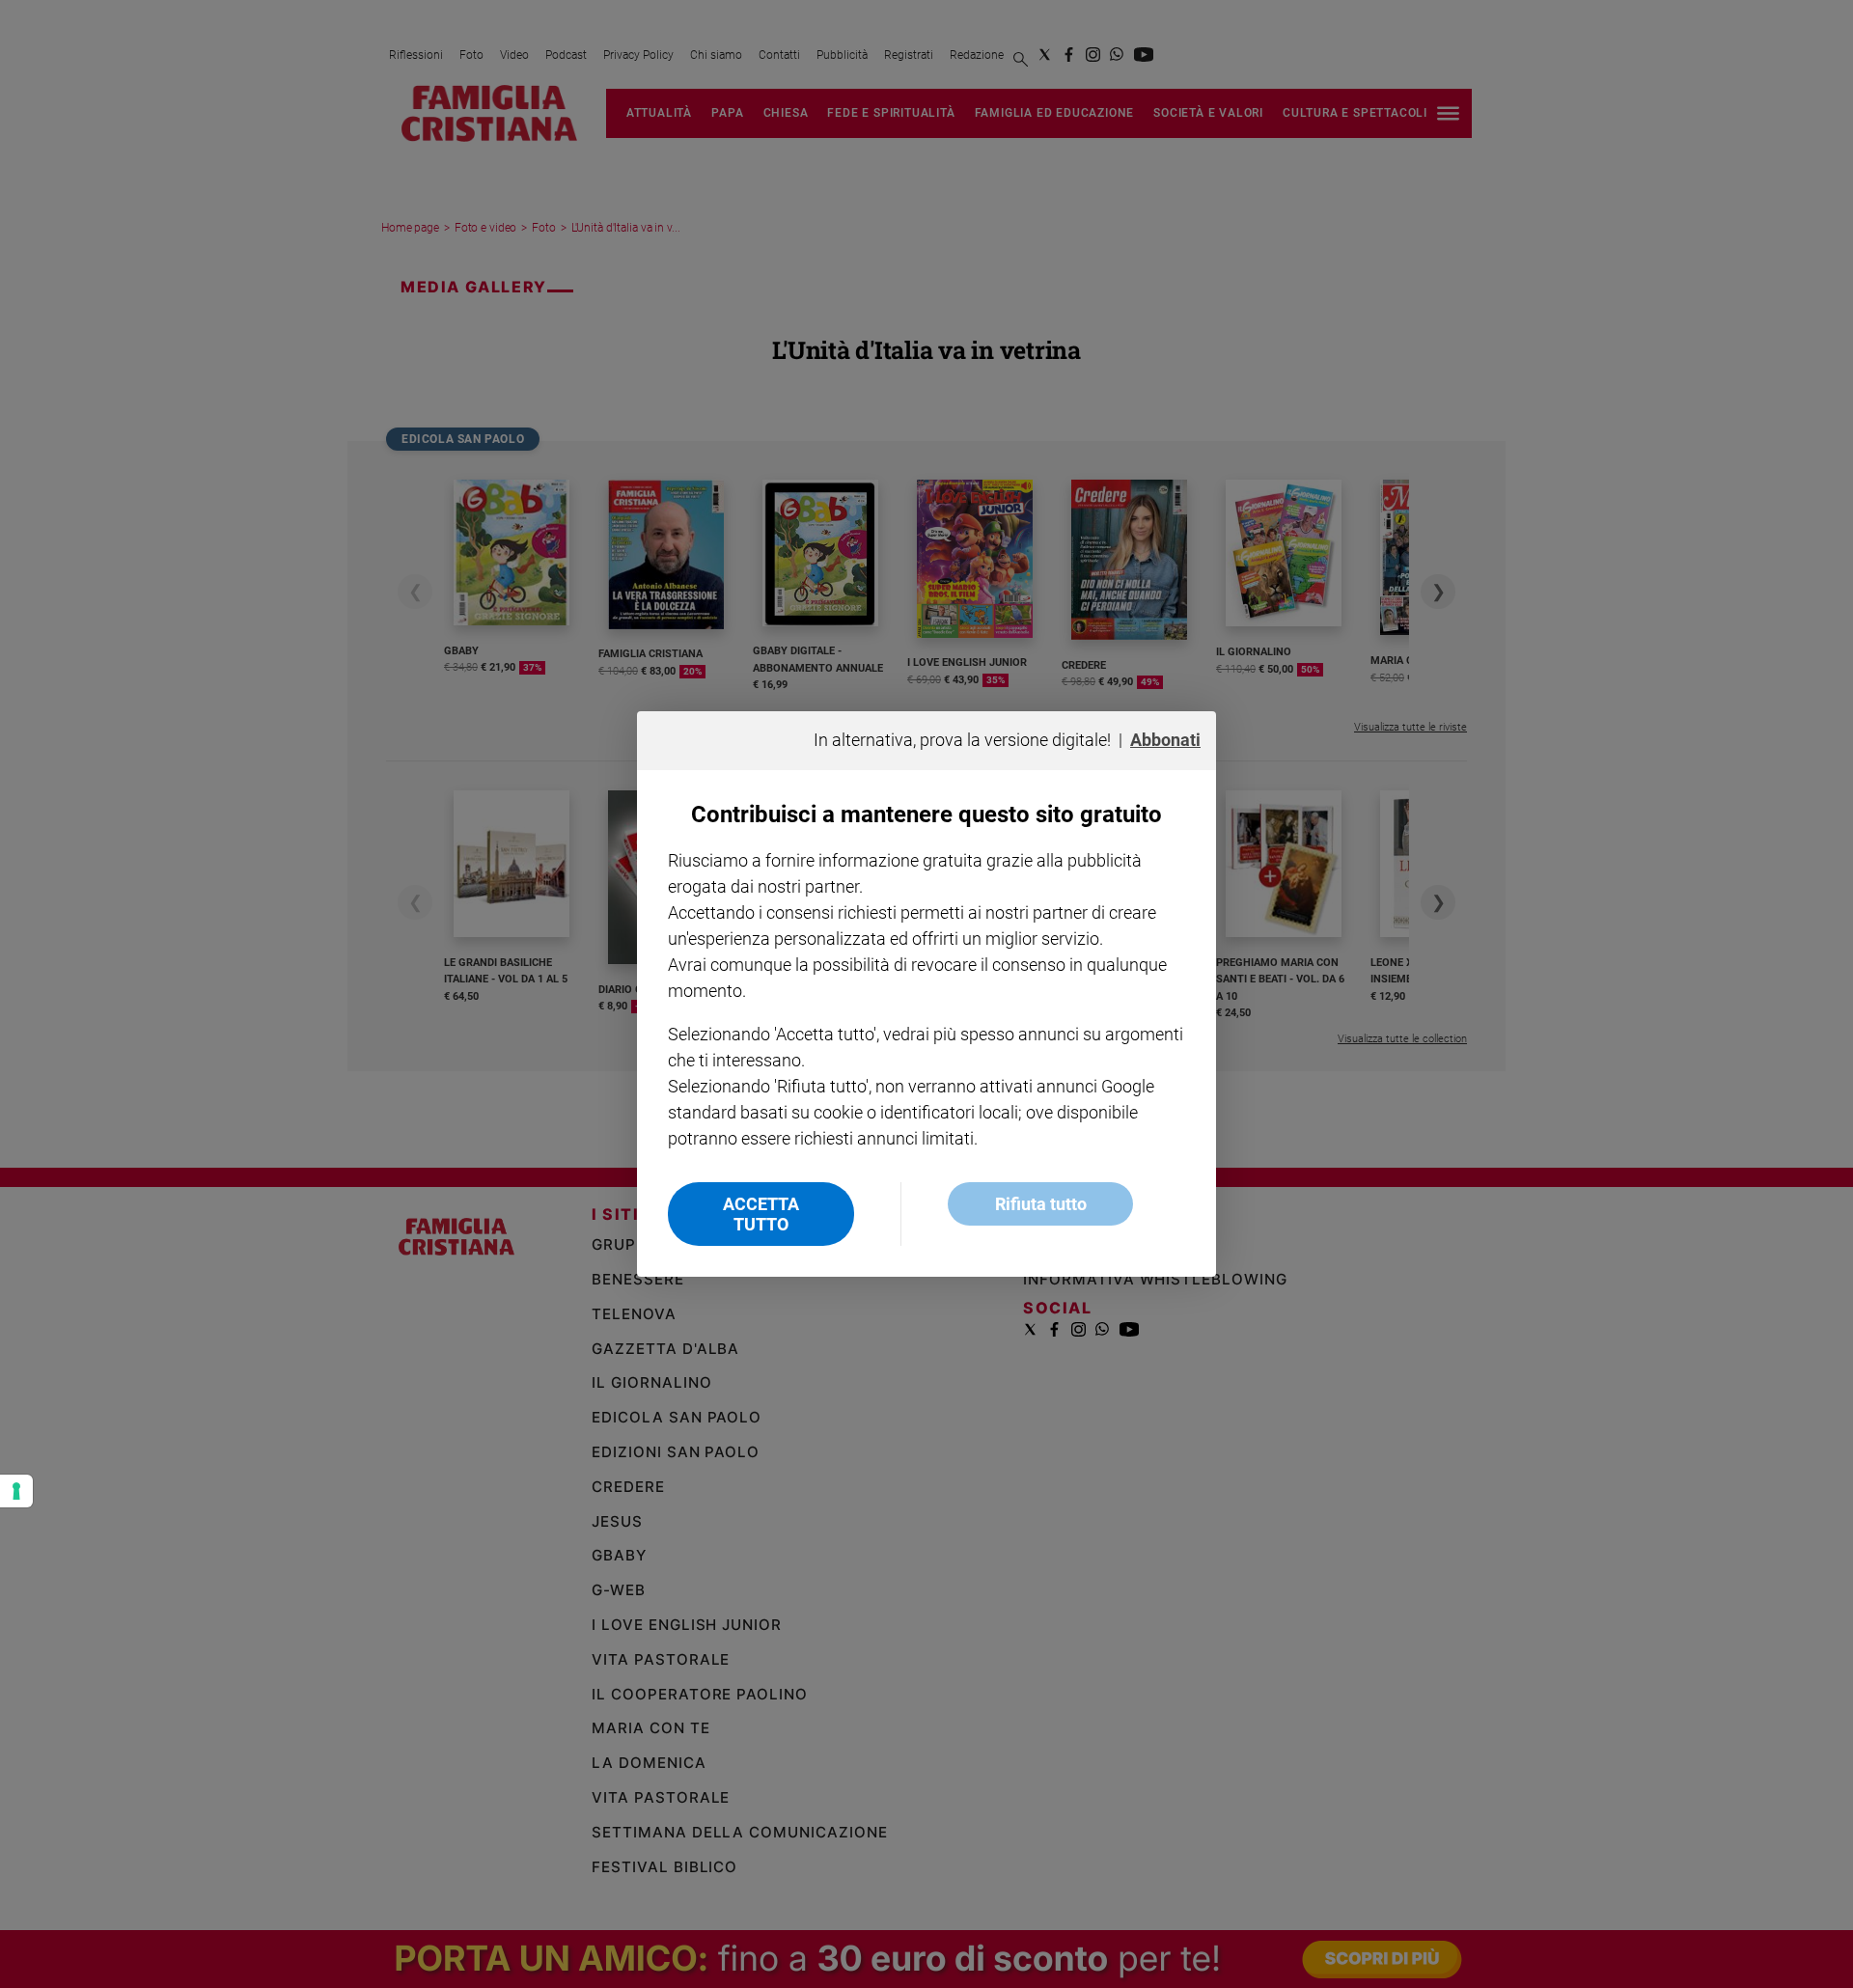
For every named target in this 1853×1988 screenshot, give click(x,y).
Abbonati (1165, 740)
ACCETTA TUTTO (761, 1214)
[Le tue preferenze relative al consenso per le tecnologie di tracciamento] (16, 1491)
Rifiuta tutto (1041, 1204)
